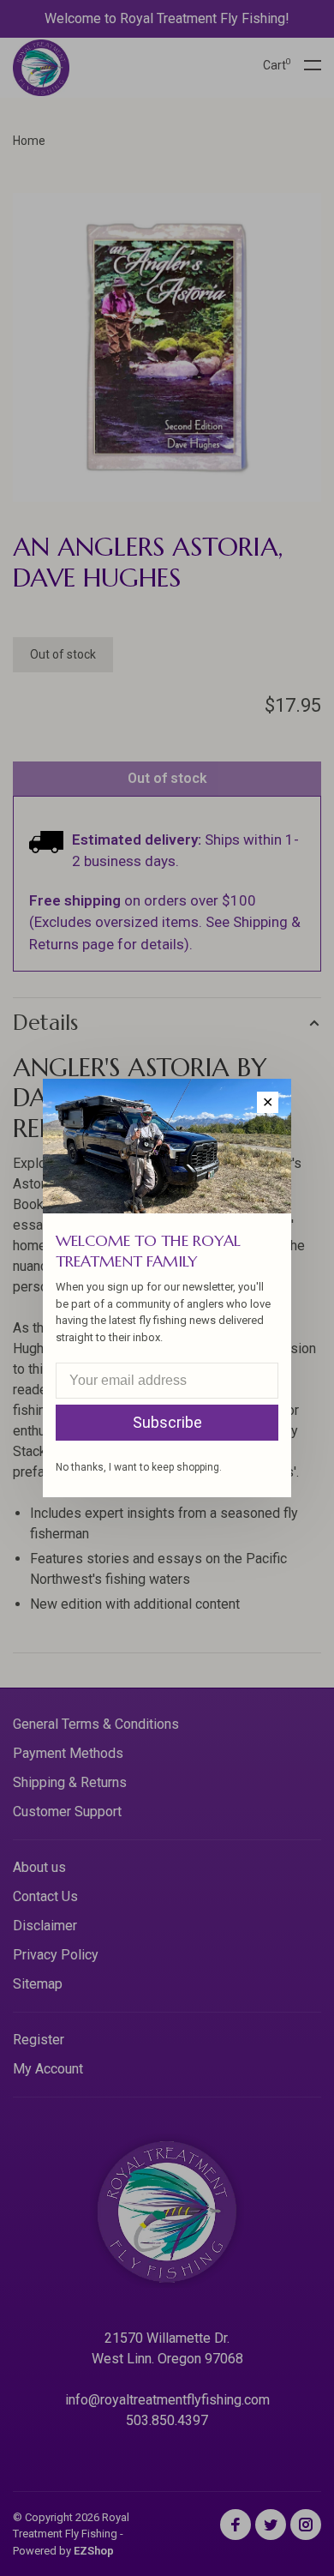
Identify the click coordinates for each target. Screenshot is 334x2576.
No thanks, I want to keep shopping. (139, 1467)
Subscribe (167, 1422)
